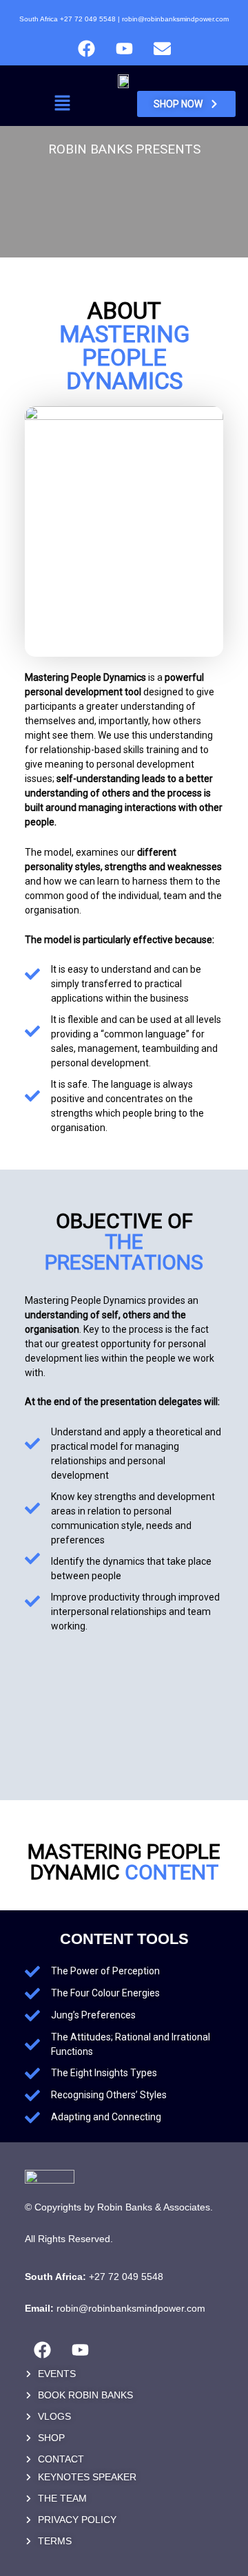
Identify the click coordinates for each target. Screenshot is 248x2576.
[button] (62, 104)
